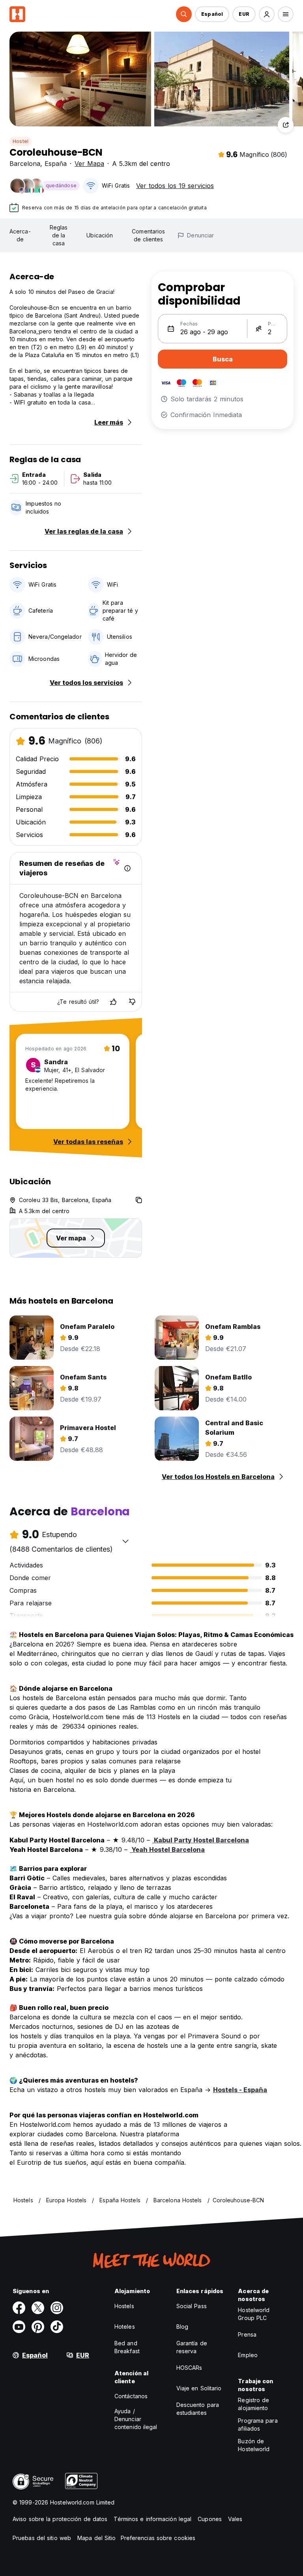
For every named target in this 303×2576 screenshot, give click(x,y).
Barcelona (25, 164)
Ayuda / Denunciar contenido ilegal (136, 2419)
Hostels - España (240, 2090)
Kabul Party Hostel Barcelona (201, 1840)
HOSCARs (189, 2368)
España (56, 164)
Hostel (21, 141)
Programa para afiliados (258, 2425)
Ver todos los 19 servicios (175, 186)
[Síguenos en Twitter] (38, 2308)
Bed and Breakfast (127, 2347)
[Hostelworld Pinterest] (38, 2327)
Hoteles (125, 2327)
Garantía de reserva (192, 2347)
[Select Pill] (184, 14)
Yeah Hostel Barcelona (167, 1850)
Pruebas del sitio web (42, 2538)
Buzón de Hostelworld (254, 2445)
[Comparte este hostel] (286, 125)
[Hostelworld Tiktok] (57, 2327)
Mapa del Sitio (96, 2538)
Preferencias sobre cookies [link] (158, 2538)
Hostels (124, 2306)
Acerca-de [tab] (20, 235)
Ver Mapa (89, 164)
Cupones (210, 2519)
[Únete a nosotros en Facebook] (19, 2308)
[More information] (127, 868)
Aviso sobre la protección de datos (60, 2519)
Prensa (247, 2334)
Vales (235, 2519)
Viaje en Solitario (199, 2388)
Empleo (248, 2355)
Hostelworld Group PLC (254, 2314)
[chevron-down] (125, 1541)
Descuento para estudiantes (198, 2409)
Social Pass (192, 2306)
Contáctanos (131, 2396)
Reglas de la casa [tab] (59, 235)
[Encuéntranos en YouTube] (19, 2327)
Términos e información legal (152, 2519)
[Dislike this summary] (132, 1002)
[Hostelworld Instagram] (57, 2308)
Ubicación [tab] (100, 235)
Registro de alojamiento (253, 2404)
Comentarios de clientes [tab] (148, 235)
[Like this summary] (113, 1002)
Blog (182, 2327)
